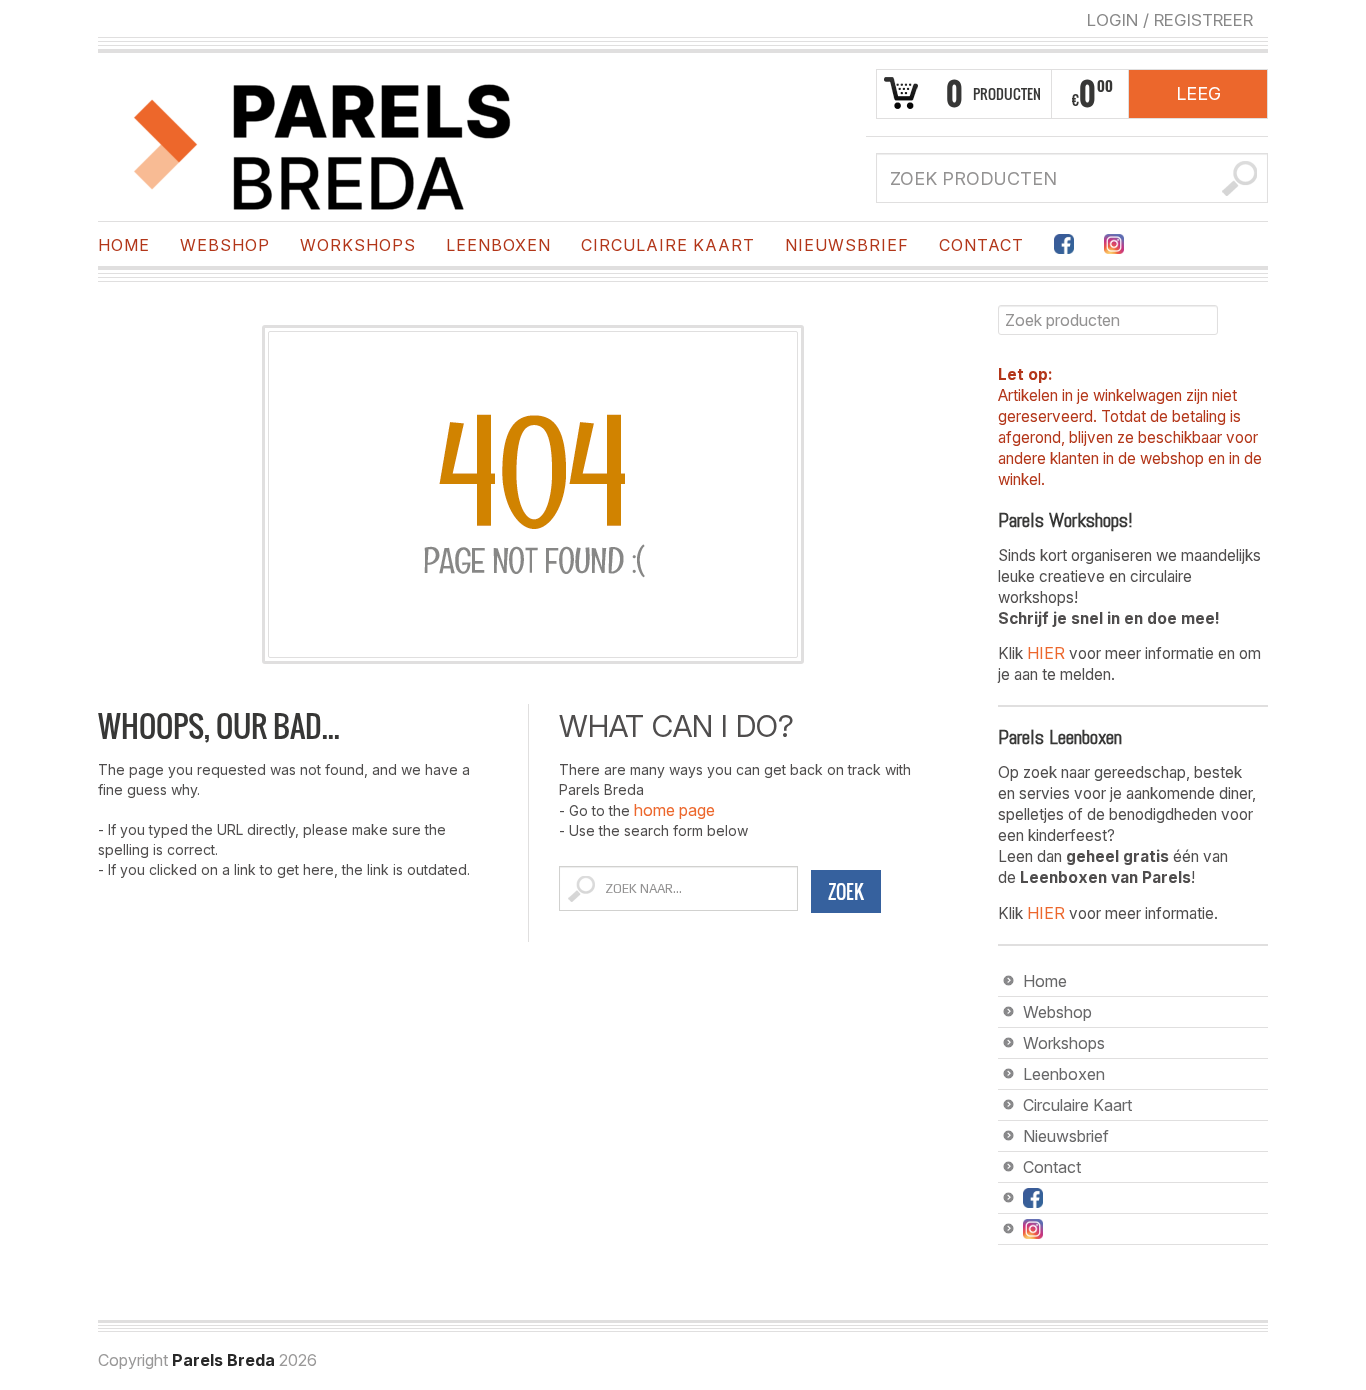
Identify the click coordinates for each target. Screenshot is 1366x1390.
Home (124, 245)
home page (674, 810)
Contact (981, 245)
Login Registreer (1170, 20)
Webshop (225, 245)
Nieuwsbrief (847, 245)
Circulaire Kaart (668, 245)
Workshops (358, 245)
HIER (1046, 653)
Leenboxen (498, 245)
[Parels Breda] (323, 143)
